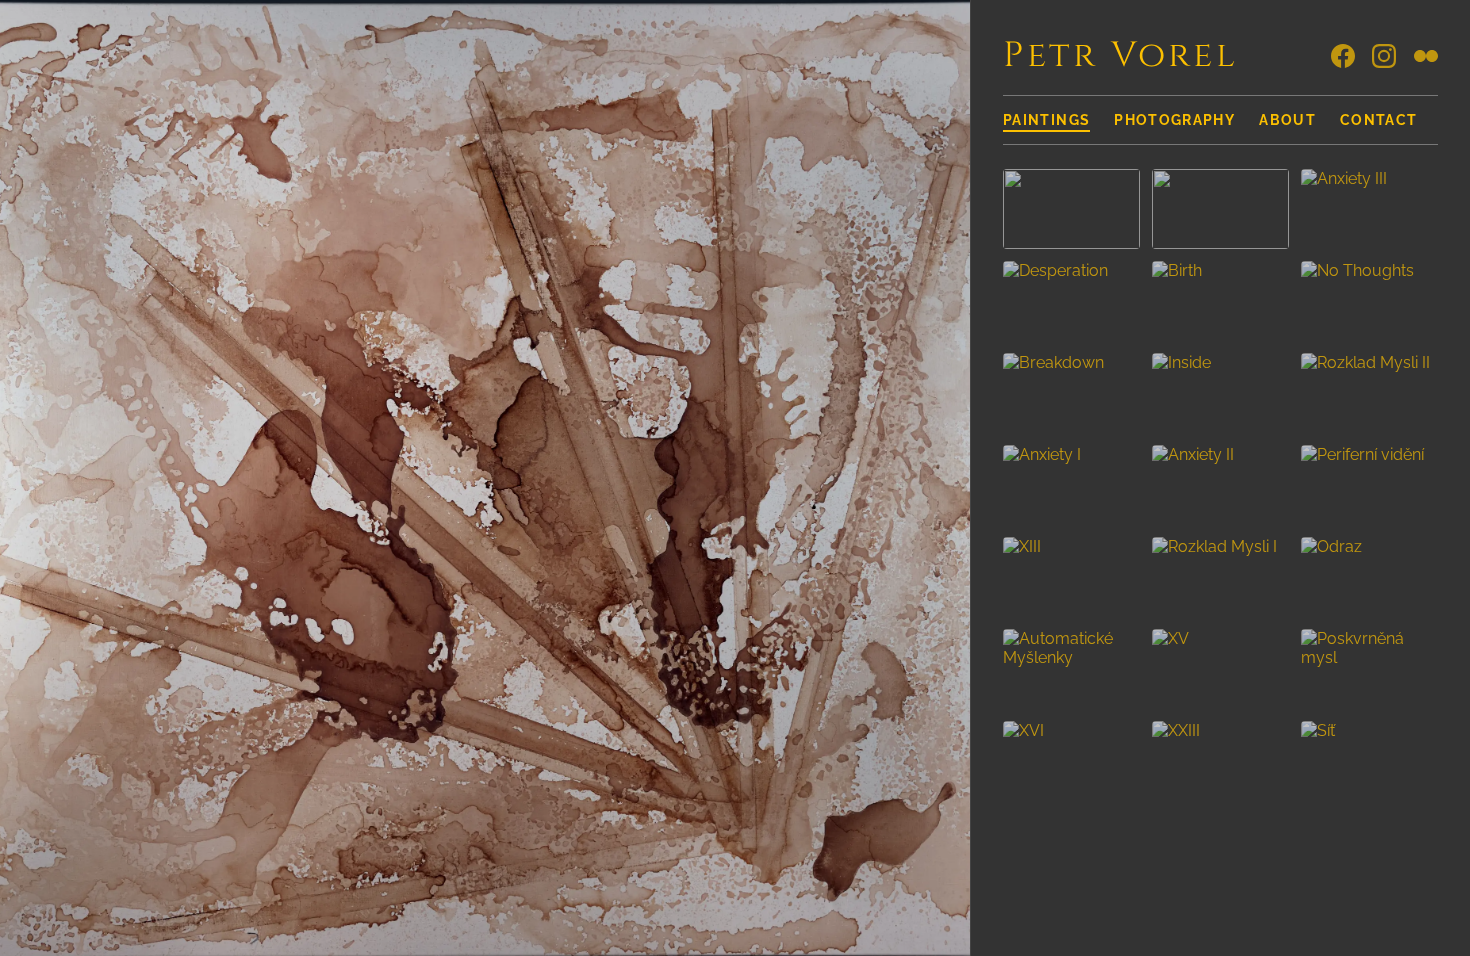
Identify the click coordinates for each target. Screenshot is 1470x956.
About (1287, 120)
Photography (1174, 120)
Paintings (1046, 120)
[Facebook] (1343, 56)
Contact (1379, 120)
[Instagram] (1384, 56)
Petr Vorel (1120, 55)
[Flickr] (1426, 56)
